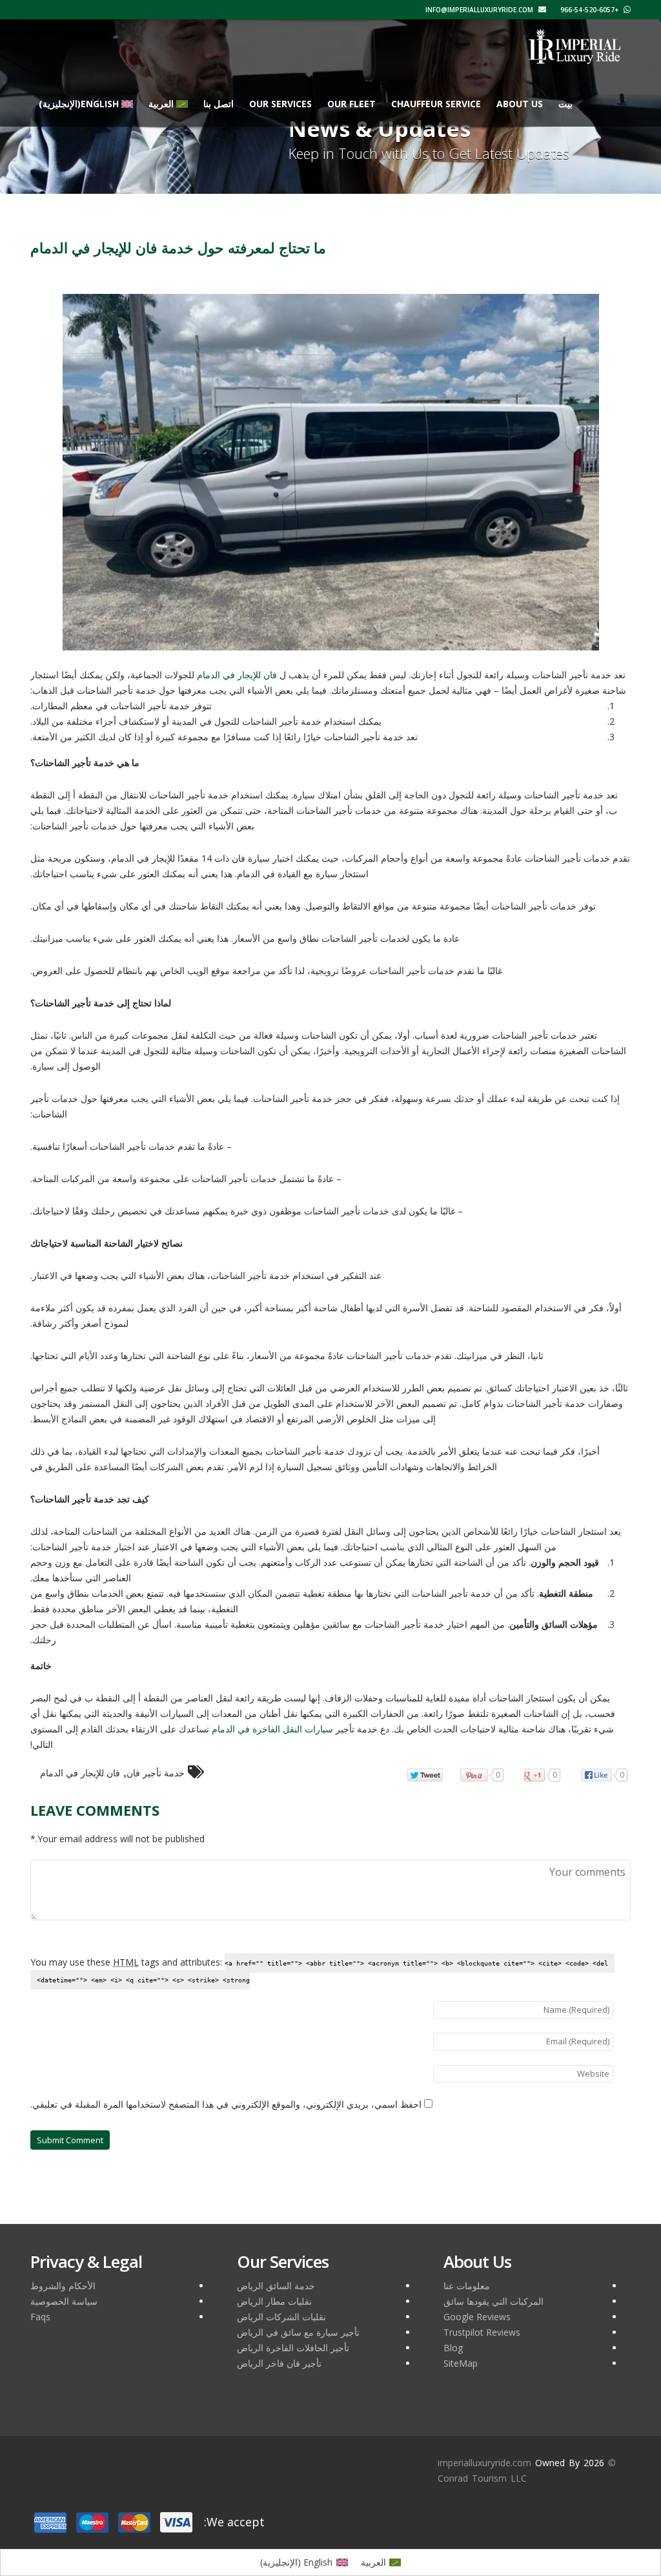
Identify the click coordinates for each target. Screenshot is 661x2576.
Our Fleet (351, 104)
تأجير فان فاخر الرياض (279, 2363)
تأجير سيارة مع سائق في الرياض (298, 2332)
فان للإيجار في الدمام (80, 1773)
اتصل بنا (219, 104)
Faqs (40, 2317)
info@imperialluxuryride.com (480, 10)
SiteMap (461, 2363)
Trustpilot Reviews (482, 2332)
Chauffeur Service (436, 104)
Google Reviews (477, 2317)
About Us (520, 104)
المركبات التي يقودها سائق (493, 2301)
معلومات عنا (467, 2286)
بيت (565, 104)
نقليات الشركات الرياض (281, 2317)
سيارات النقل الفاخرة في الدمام (272, 1729)
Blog (453, 2348)
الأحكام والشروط (63, 2286)
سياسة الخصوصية (64, 2301)
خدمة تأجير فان (156, 1773)
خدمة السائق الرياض (276, 2286)
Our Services (280, 104)
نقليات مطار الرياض (274, 2301)
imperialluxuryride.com (484, 2463)
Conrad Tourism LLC (482, 2478)
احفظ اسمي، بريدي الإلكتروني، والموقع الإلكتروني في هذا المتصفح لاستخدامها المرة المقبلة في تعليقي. (226, 2104)
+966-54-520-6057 (590, 10)
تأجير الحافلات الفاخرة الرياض (293, 2348)
